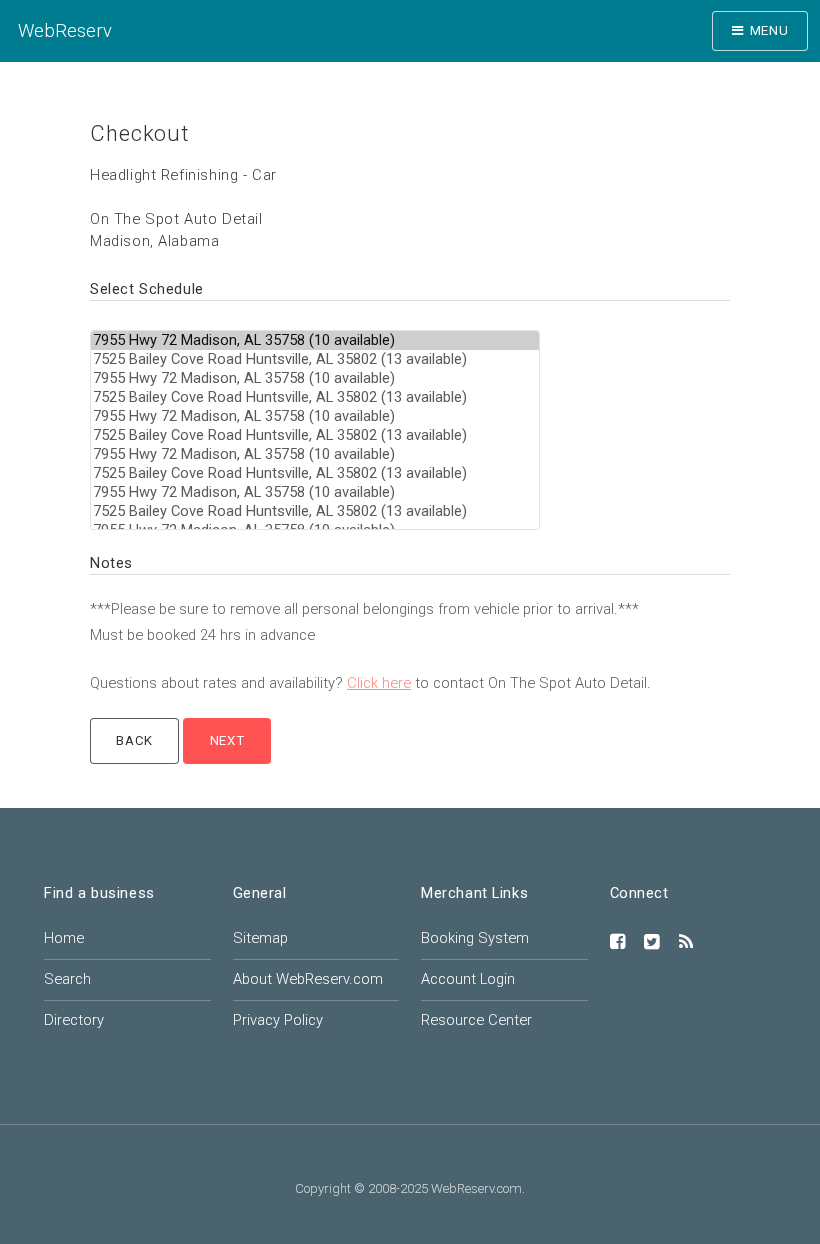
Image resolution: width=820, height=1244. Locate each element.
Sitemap (260, 938)
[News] (686, 943)
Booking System (475, 938)
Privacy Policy (278, 1020)
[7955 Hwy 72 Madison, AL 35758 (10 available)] (315, 340)
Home (64, 938)
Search (67, 979)
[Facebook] (618, 943)
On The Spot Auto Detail (176, 219)
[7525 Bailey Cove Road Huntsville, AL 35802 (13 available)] (315, 359)
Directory (74, 1020)
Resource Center (476, 1020)
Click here (379, 683)
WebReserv (65, 30)
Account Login (468, 979)
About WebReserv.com (308, 979)
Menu (769, 30)
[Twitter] (652, 943)
